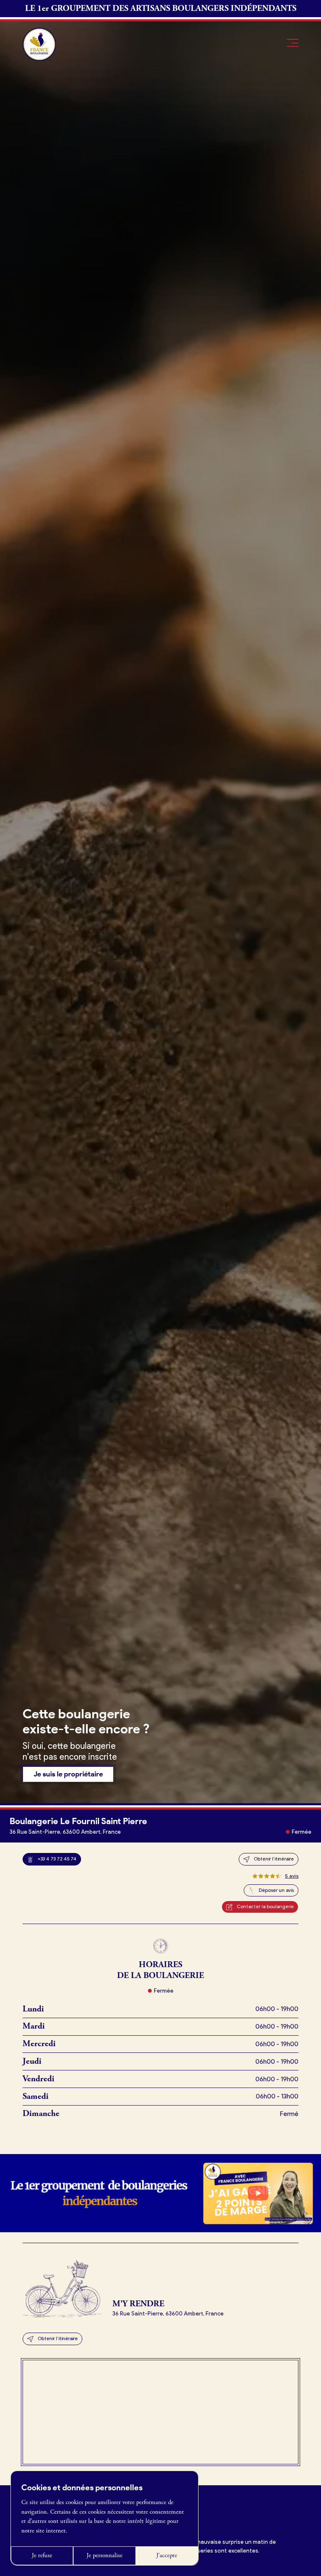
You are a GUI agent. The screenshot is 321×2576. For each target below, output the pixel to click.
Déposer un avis (276, 1890)
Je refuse (42, 2556)
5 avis (292, 1876)
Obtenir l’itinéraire (274, 1859)
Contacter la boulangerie (265, 1906)
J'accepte (167, 2556)
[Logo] (39, 44)
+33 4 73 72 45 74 (57, 1859)
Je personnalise (104, 2556)
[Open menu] (293, 43)
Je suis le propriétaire (68, 1774)
